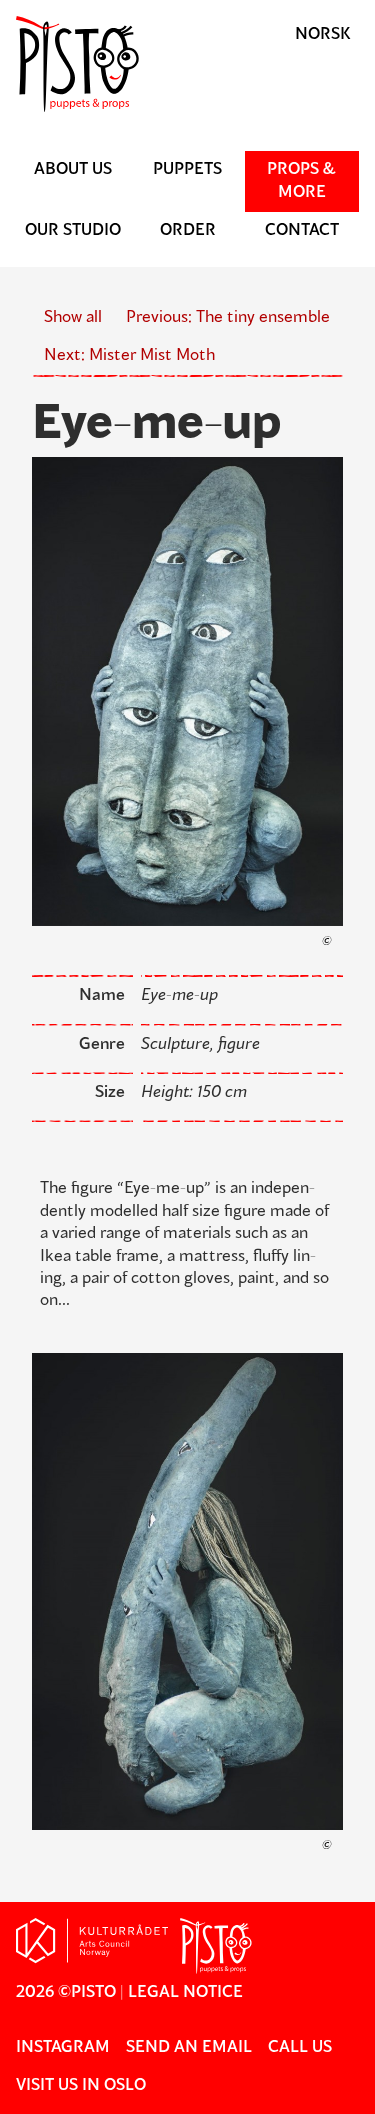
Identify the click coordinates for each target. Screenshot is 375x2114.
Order (188, 231)
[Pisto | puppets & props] (187, 108)
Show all (73, 318)
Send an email (189, 2048)
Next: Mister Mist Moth (129, 356)
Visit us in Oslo (81, 2086)
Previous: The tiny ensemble (228, 318)
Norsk (323, 35)
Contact (302, 231)
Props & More (301, 181)
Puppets (187, 170)
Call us (300, 2048)
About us (73, 170)
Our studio (73, 231)
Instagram (63, 2048)
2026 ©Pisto (66, 1993)
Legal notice (185, 1993)
